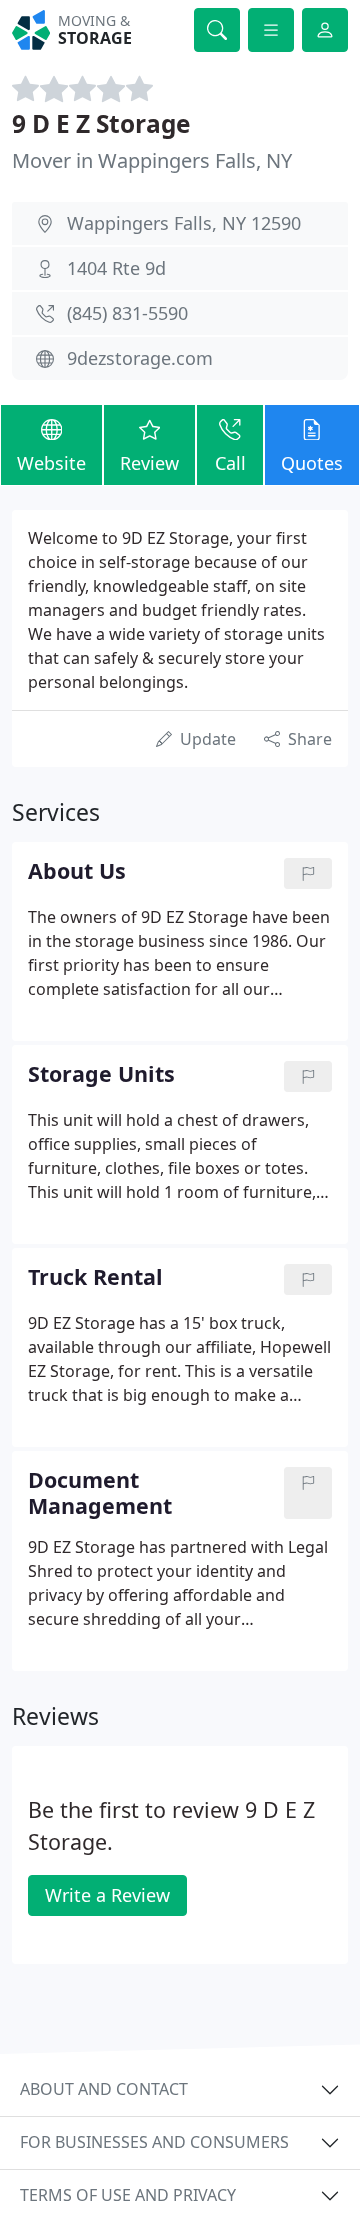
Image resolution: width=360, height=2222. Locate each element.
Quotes (312, 463)
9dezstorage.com (140, 358)
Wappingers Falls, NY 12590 (184, 223)
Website (51, 463)
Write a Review (107, 1895)
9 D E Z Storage (101, 123)
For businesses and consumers (154, 2142)
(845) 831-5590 (127, 313)
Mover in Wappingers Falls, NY (152, 160)
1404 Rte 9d (116, 268)
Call (230, 463)
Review (149, 463)
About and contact (104, 2089)
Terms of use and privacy (128, 2195)
